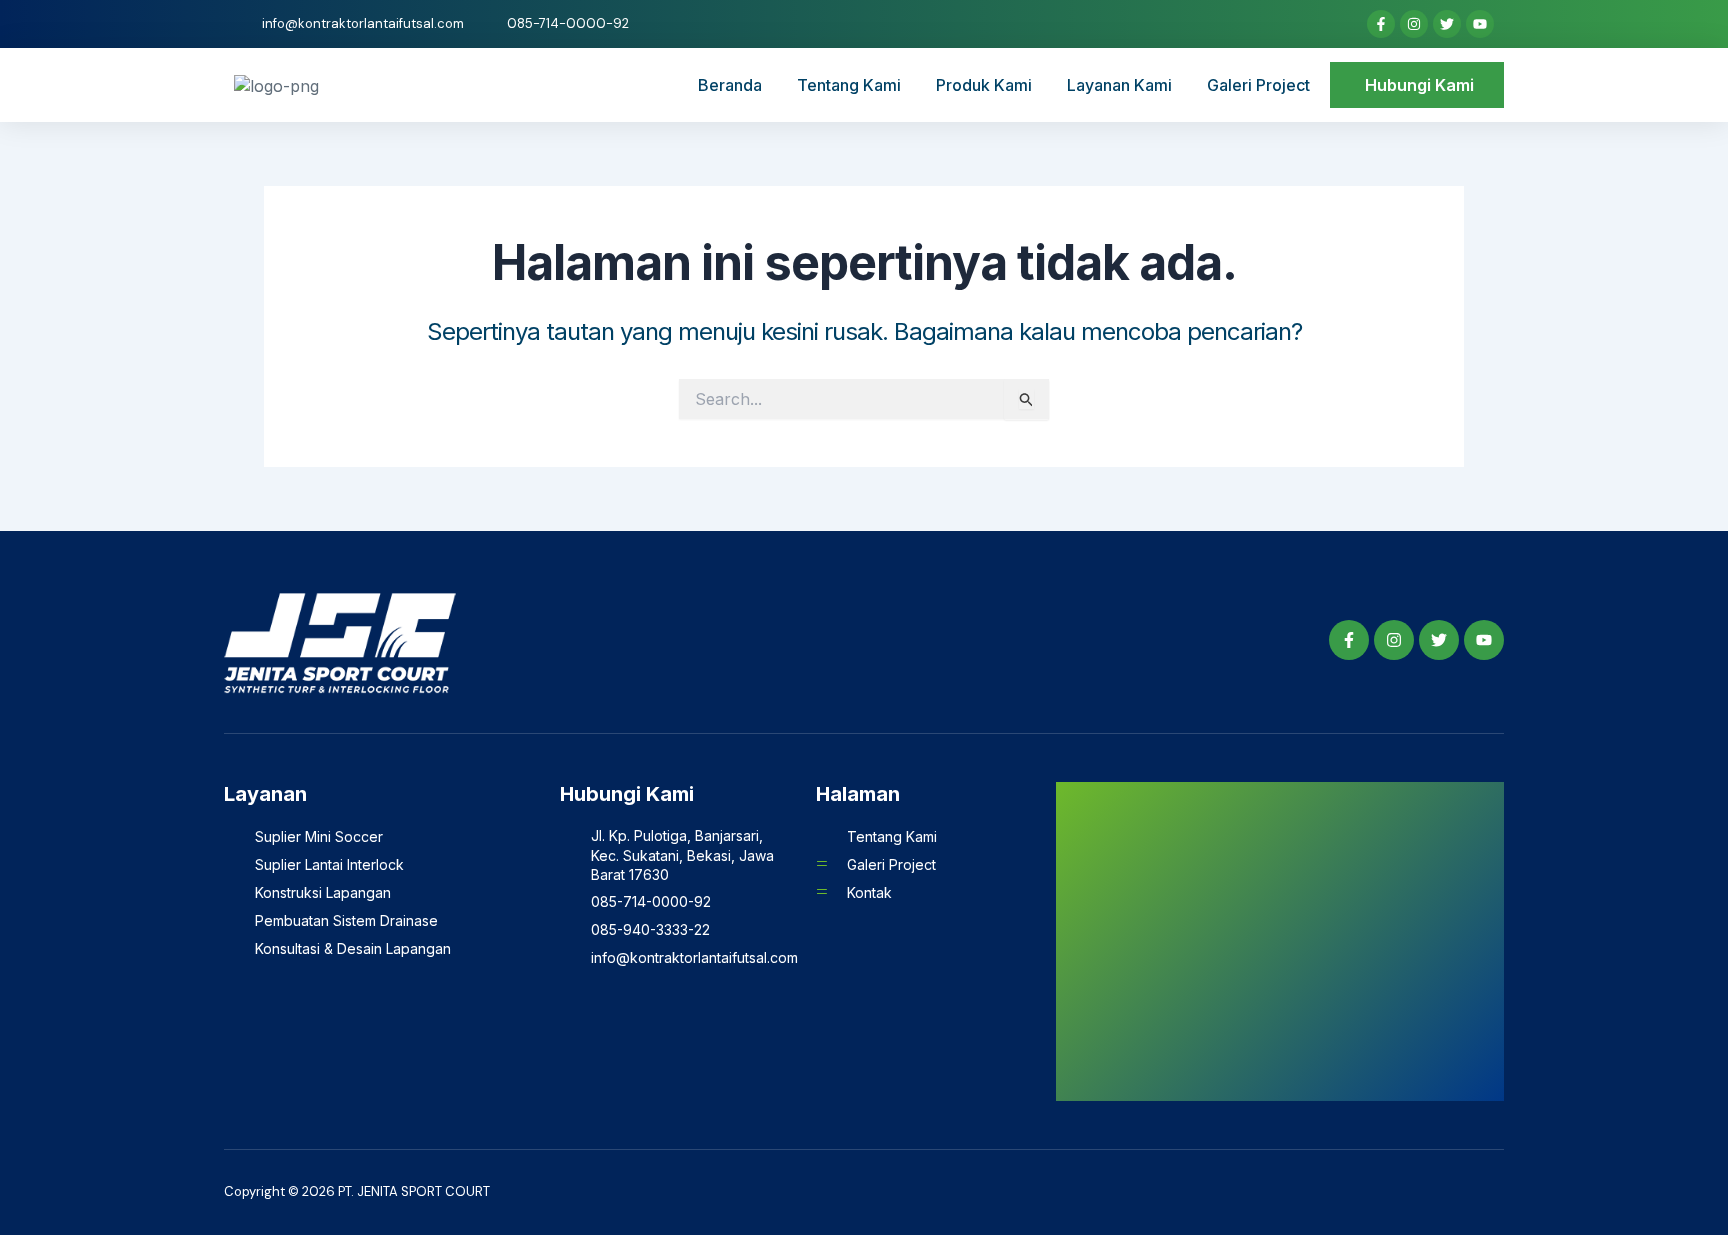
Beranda (730, 85)
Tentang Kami (849, 85)
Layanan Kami (1119, 85)
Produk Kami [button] (984, 85)
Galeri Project (1258, 85)
